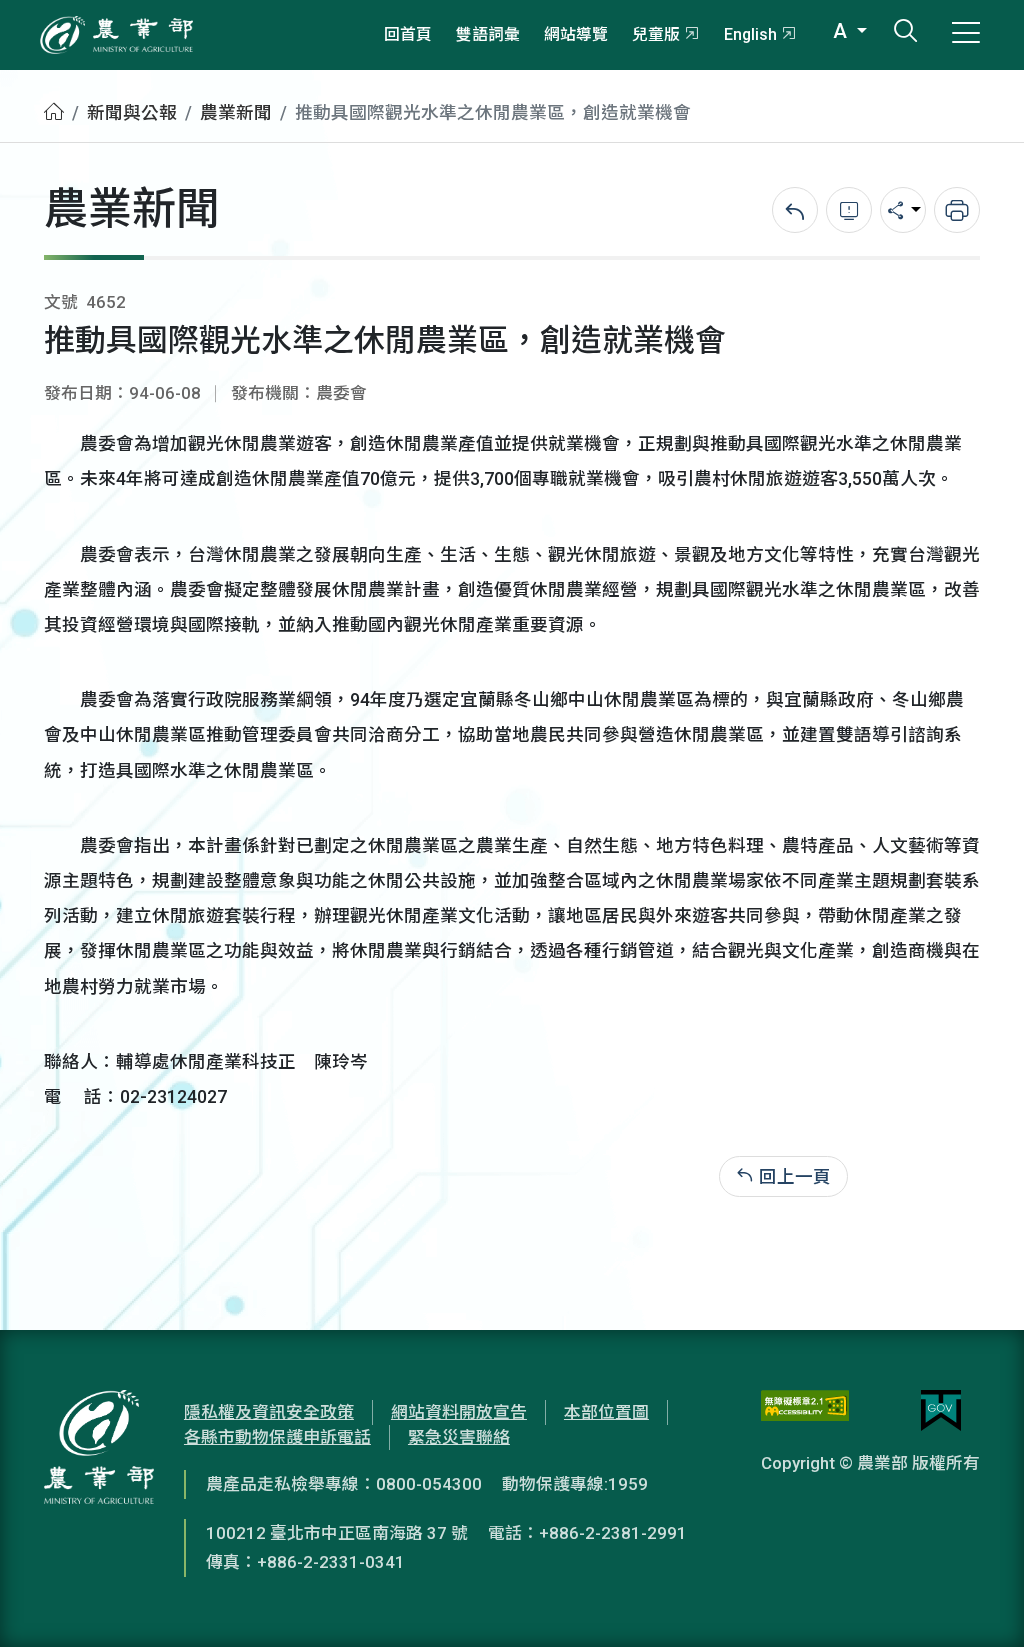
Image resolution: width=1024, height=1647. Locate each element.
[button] (979, 1602)
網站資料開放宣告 (459, 1412)
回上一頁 (795, 1176)
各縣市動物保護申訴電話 (277, 1437)
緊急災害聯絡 (459, 1437)
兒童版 (656, 34)
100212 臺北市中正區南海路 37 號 (337, 1533)
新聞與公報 (132, 113)
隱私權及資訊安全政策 (269, 1412)
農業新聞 (236, 113)
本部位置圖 (606, 1412)
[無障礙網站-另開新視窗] (805, 1411)
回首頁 (408, 34)
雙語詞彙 (488, 34)
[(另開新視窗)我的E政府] (941, 1411)
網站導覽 (576, 34)
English (750, 34)
